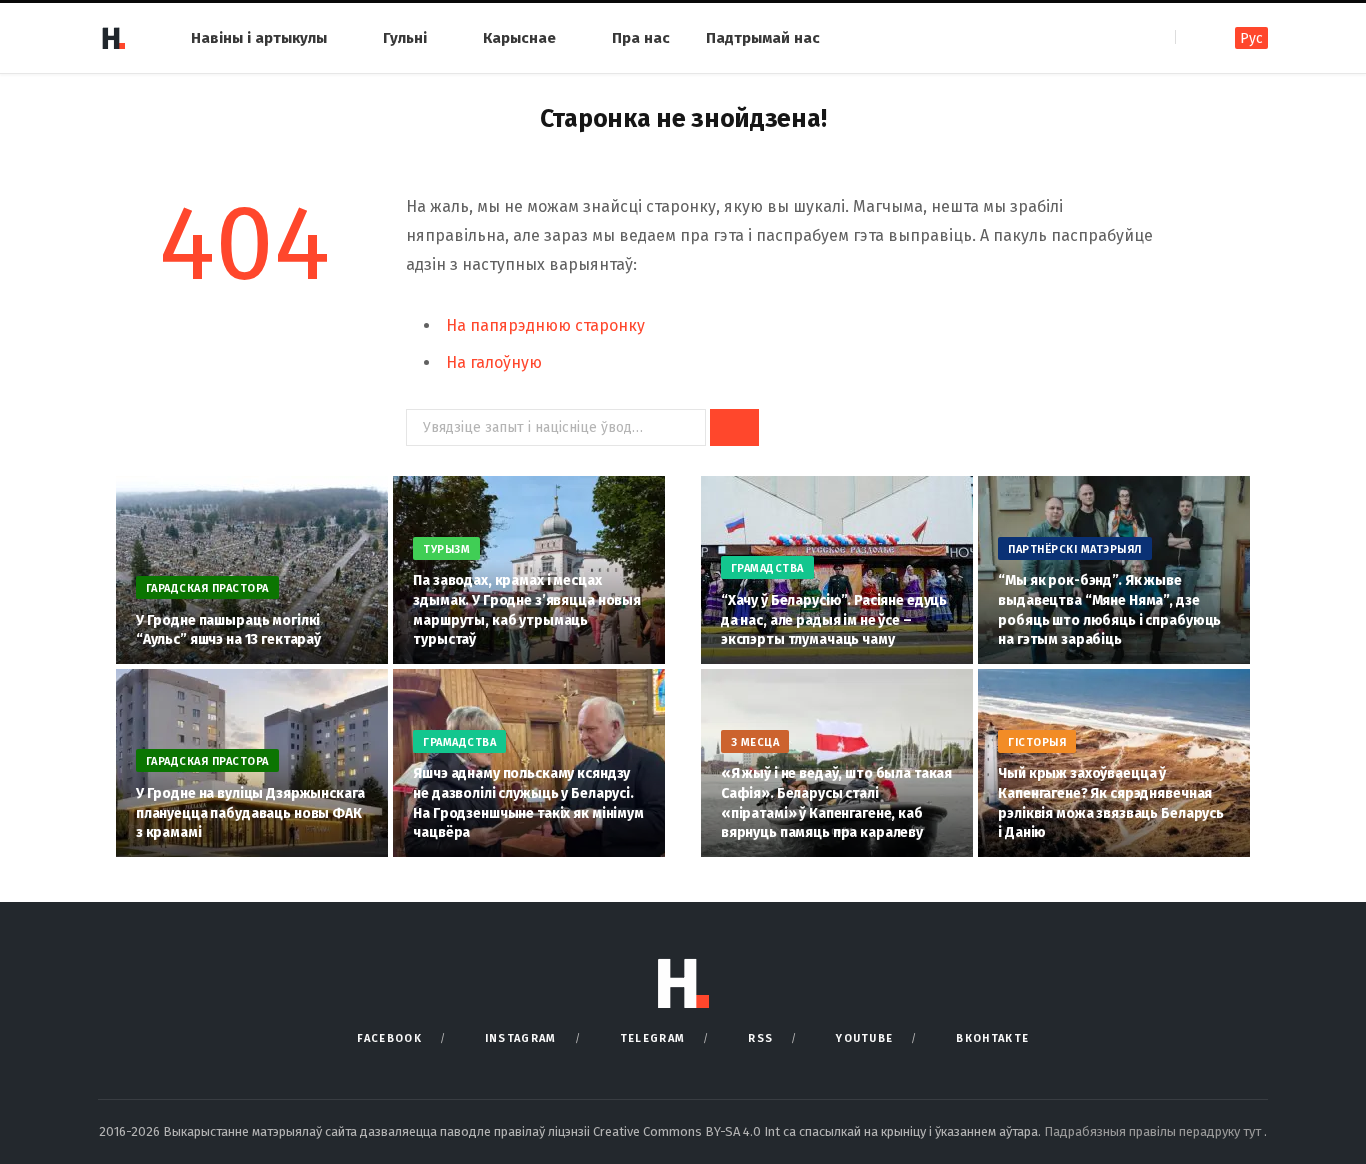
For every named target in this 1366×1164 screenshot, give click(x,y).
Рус (1251, 38)
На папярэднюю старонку (545, 325)
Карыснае (519, 38)
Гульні (405, 38)
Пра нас (641, 38)
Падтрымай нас (763, 38)
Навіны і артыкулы (259, 38)
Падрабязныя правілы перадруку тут (1154, 1131)
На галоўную (494, 362)
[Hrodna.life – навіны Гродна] (113, 38)
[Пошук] (1192, 37)
